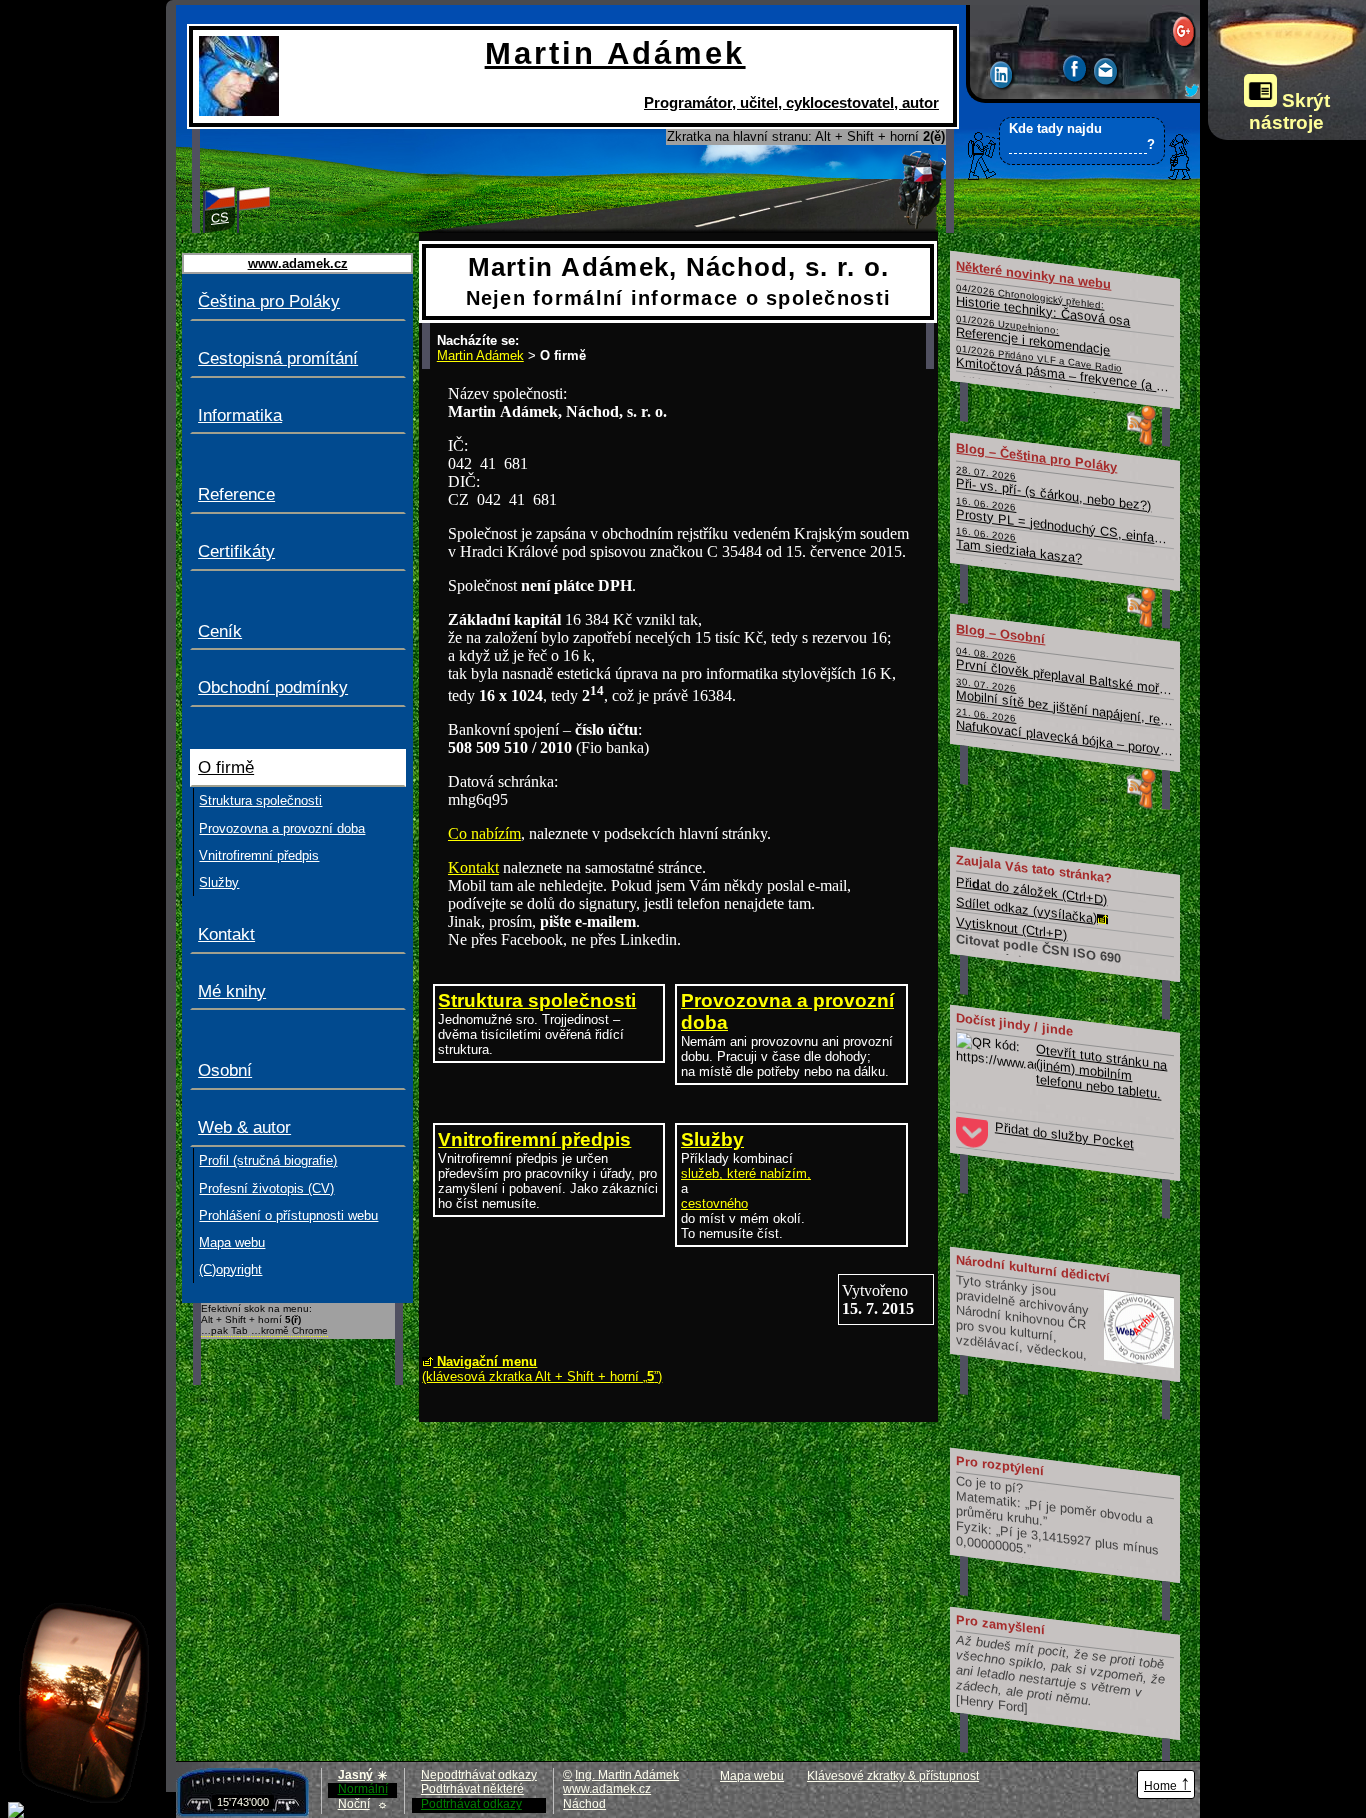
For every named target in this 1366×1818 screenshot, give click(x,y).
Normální (363, 1789)
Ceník (220, 631)
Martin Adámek (480, 355)
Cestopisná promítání (278, 358)
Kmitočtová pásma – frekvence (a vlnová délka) (1066, 370)
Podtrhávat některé (472, 1789)
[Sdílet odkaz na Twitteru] (1192, 92)
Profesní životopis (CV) (266, 1188)
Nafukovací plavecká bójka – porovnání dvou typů (1066, 733)
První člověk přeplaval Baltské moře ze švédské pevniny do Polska (1066, 671)
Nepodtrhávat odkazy (479, 1775)
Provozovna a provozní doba (282, 828)
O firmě (226, 767)
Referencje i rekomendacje (1034, 334)
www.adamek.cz (607, 1789)
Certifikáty (236, 551)
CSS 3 (1100, 1786)
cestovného (714, 1203)
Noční (363, 1804)
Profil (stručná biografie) (268, 1160)
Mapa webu (232, 1242)
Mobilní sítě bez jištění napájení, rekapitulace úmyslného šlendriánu (1066, 702)
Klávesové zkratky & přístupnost (893, 1776)
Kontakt (226, 934)
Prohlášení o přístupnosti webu (288, 1215)
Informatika (240, 415)
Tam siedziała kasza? (1020, 545)
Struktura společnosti (260, 800)
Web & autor (244, 1127)
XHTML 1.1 (1027, 1786)
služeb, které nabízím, (746, 1173)
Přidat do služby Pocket (1064, 1135)
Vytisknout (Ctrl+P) (1012, 927)
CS (220, 217)
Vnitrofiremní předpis (259, 855)
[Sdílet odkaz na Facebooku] (1076, 71)
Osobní (225, 1070)
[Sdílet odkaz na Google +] (1184, 33)
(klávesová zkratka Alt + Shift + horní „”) (542, 1369)
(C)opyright (230, 1269)
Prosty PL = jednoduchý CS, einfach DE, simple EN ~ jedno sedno (1066, 521)
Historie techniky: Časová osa (1044, 305)
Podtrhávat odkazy (471, 1804)
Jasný (363, 1775)
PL (255, 217)
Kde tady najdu (1081, 136)
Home (1167, 1782)
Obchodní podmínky (273, 687)
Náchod (584, 1804)
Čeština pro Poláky (269, 301)
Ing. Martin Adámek (627, 1775)
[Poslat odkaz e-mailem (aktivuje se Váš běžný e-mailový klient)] (1107, 74)
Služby (219, 882)
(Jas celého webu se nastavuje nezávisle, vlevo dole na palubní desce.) (1282, 73)
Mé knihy (232, 991)
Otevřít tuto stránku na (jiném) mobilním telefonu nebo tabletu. (1102, 1071)
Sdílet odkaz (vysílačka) (1027, 909)
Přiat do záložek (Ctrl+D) (1032, 890)
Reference (236, 494)
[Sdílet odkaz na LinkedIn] (1002, 77)
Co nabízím (484, 833)
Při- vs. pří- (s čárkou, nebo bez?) (1054, 488)
